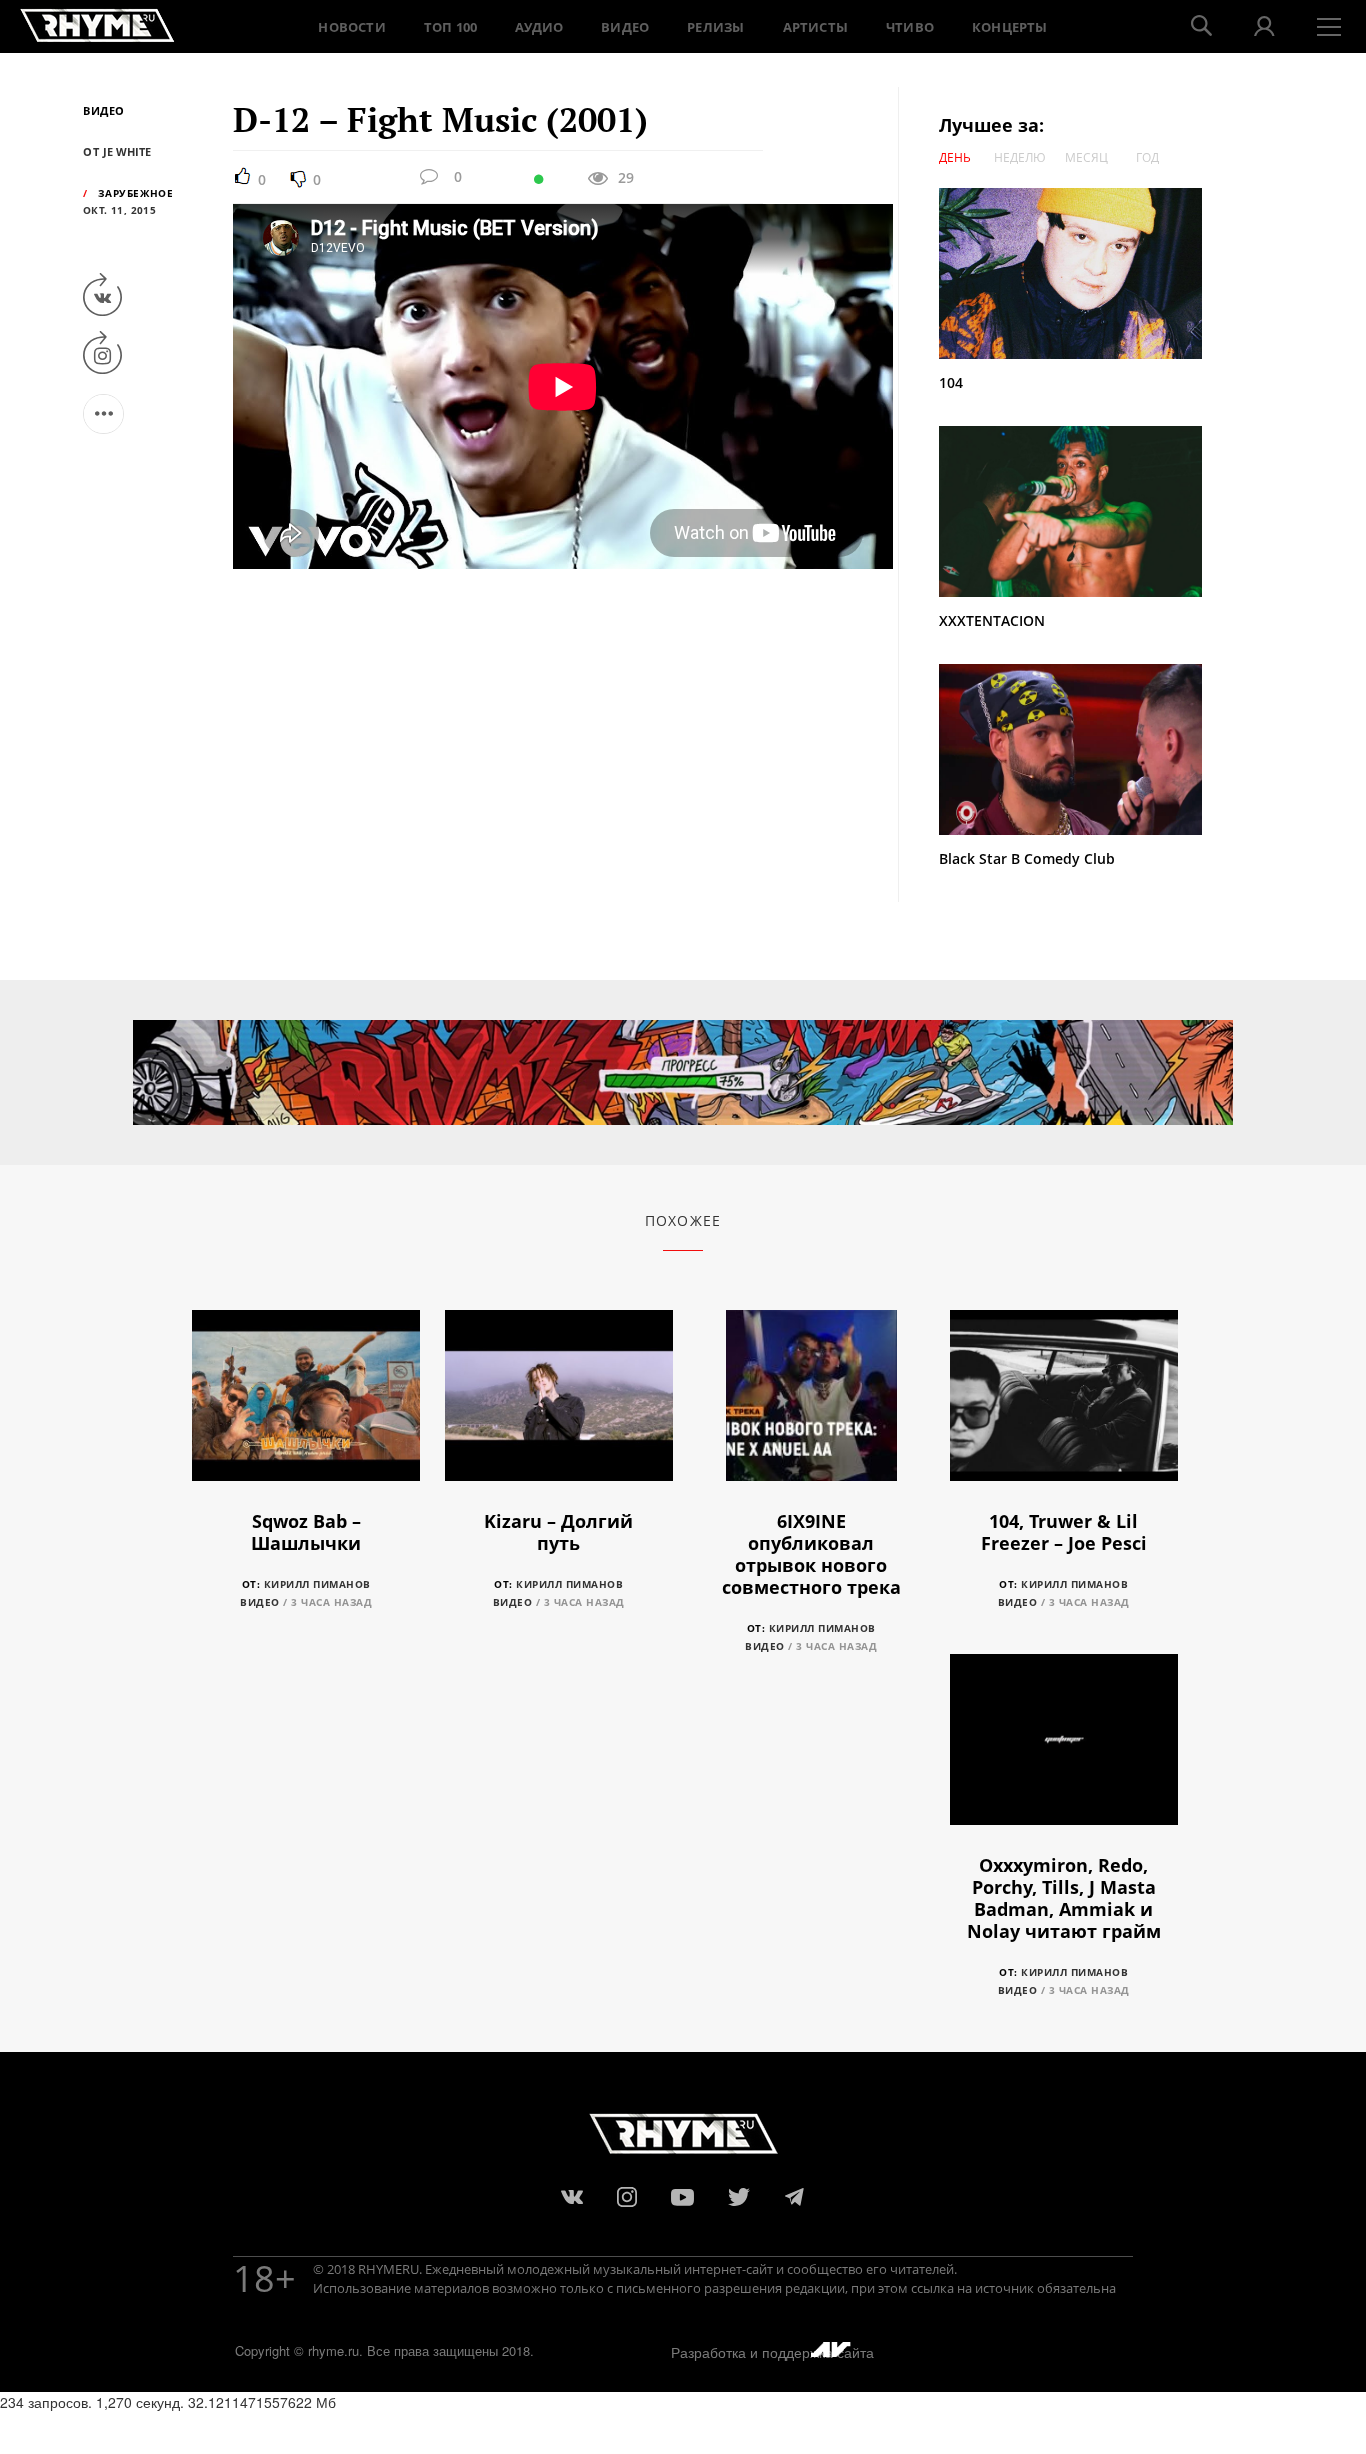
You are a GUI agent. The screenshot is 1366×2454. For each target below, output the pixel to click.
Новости (351, 27)
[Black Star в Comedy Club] (1070, 747)
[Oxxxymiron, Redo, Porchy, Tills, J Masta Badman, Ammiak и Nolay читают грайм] (1064, 1750)
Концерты (1010, 27)
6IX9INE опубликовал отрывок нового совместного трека (811, 1554)
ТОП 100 (450, 27)
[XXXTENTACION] (1080, 511)
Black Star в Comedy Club (1027, 858)
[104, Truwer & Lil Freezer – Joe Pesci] (1064, 1406)
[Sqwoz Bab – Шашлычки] (306, 1406)
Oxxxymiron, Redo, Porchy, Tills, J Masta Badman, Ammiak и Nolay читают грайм (1064, 1898)
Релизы (715, 27)
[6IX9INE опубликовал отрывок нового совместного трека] (811, 1406)
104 (951, 382)
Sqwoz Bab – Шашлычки (306, 1532)
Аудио (539, 27)
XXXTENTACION (992, 620)
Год (1147, 157)
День (955, 157)
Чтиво (910, 27)
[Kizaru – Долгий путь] (559, 1406)
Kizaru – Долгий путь (558, 1532)
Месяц (1086, 157)
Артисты (815, 27)
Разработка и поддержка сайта (772, 2352)
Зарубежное (135, 193)
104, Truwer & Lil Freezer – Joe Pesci (1064, 1532)
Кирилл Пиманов (317, 1584)
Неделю (1020, 157)
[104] (1080, 273)
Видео (625, 27)
